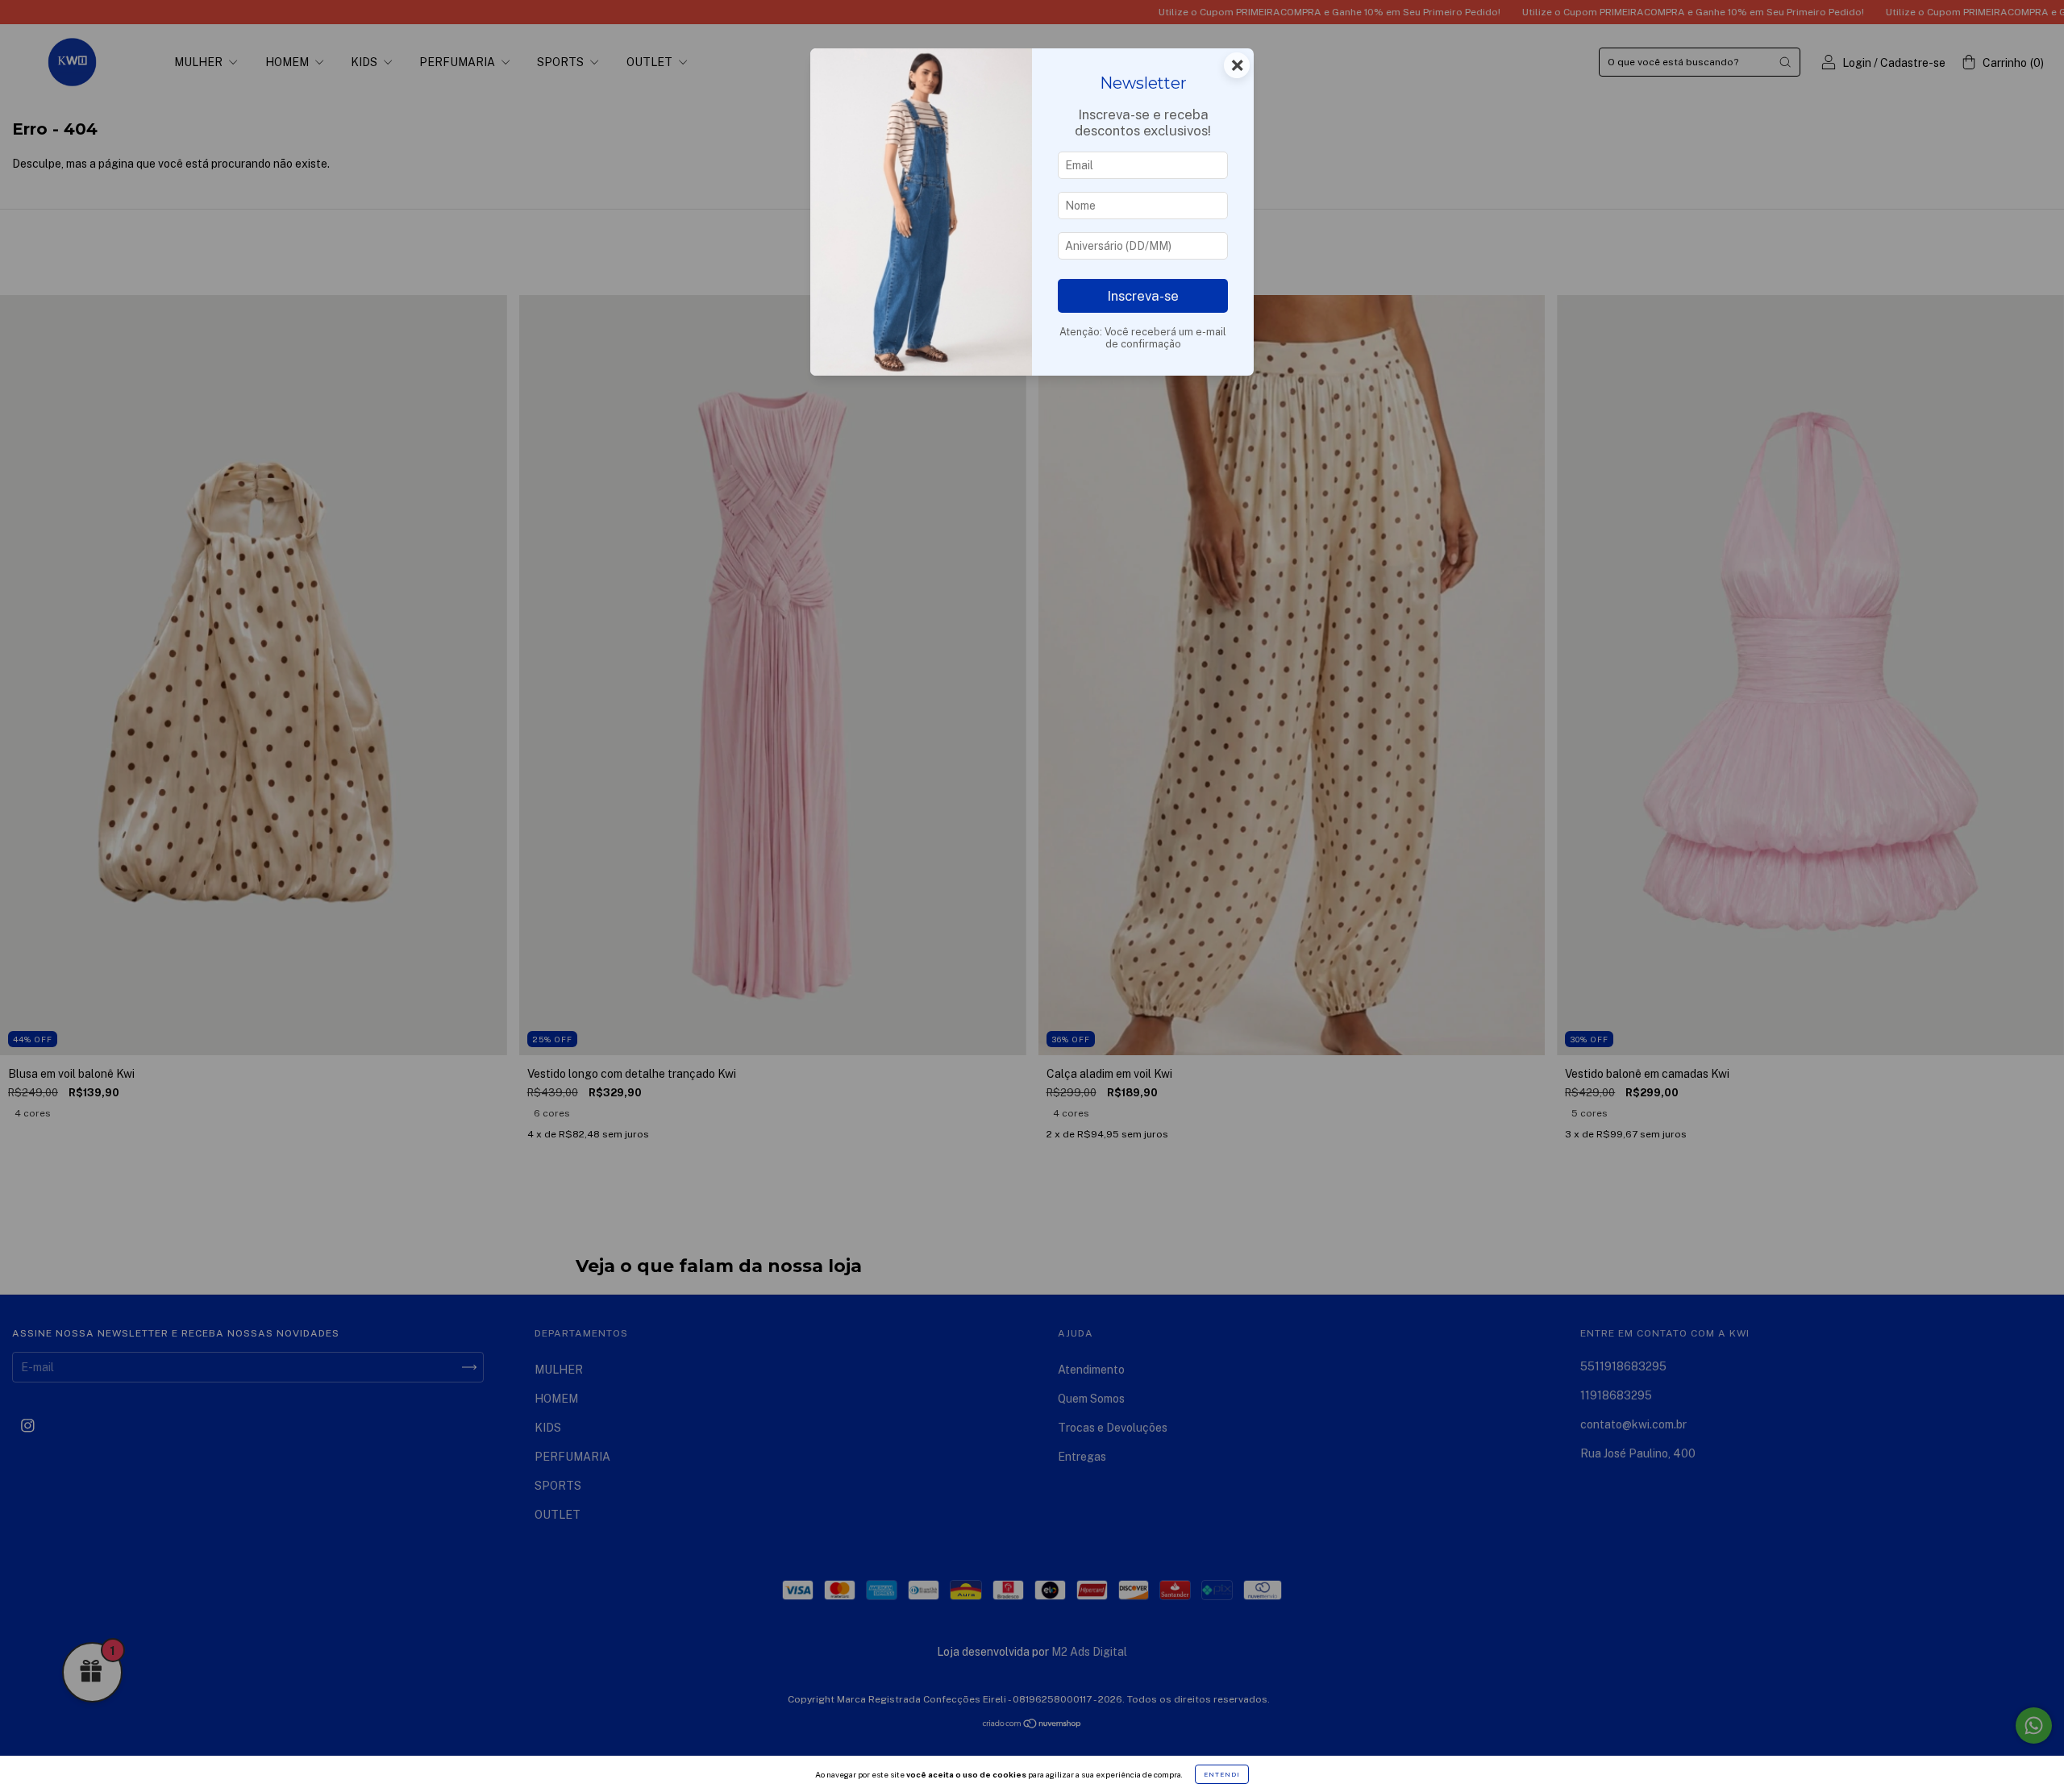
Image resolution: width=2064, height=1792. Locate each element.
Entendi (1222, 1774)
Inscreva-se (1143, 296)
